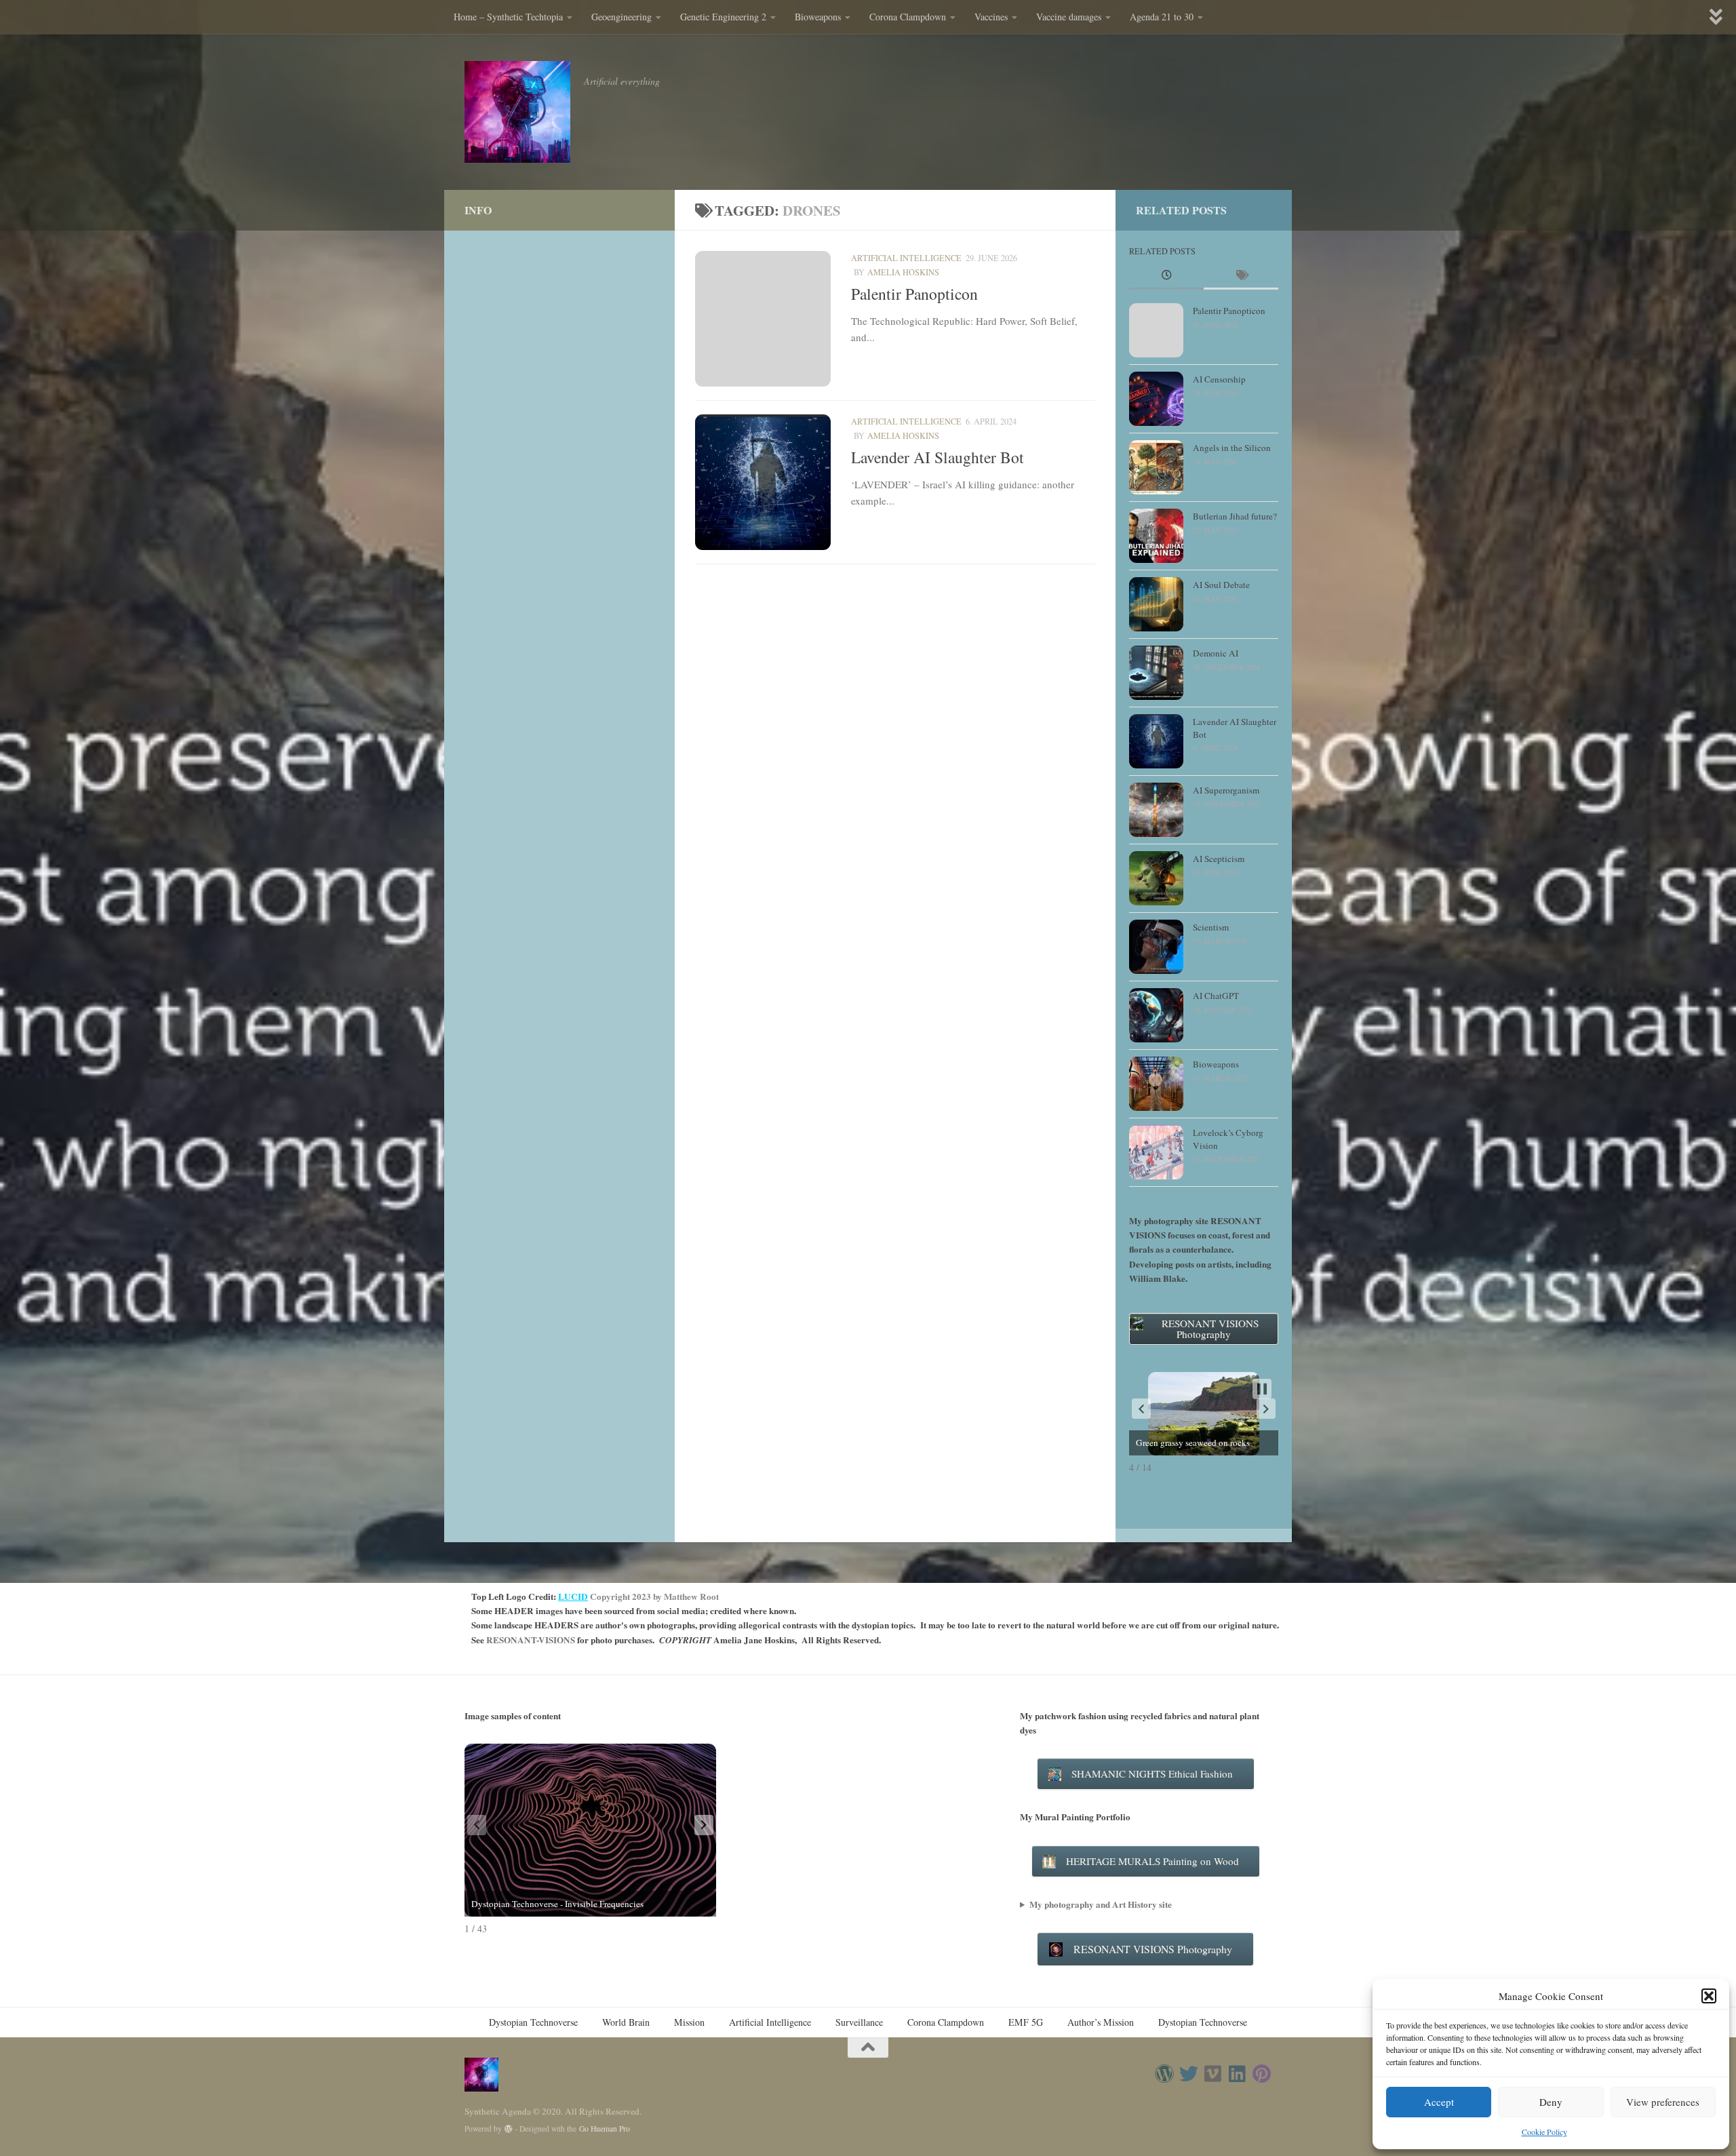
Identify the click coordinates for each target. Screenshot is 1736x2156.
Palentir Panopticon (914, 294)
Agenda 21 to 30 (1162, 17)
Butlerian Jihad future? (1235, 516)
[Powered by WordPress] (509, 2129)
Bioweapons (818, 17)
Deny (1551, 2102)
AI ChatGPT (1216, 996)
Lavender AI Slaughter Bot (938, 457)
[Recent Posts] (1166, 276)
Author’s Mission (1101, 2022)
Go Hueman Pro (605, 2129)
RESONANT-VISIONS (531, 1640)
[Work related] (1213, 2074)
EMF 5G (1026, 2022)
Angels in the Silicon (1232, 448)
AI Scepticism (1219, 859)
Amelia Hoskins (903, 272)
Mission (689, 2022)
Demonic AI (1216, 653)
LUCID (573, 1596)
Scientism (1211, 927)
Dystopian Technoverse (533, 2022)
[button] (1709, 1996)
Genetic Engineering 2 (723, 17)
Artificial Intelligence (906, 258)
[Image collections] (1262, 2074)
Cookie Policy (1544, 2132)
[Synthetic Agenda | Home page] (517, 112)
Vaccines (991, 17)
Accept (1439, 2102)
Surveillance (859, 2022)
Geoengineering (622, 17)
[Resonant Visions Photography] (1164, 2074)
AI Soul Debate (1221, 585)
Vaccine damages (1069, 17)
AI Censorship (1219, 379)
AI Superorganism (1226, 790)
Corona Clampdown (908, 17)
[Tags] (1241, 276)
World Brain (626, 2022)
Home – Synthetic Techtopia (508, 17)
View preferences (1663, 2102)
